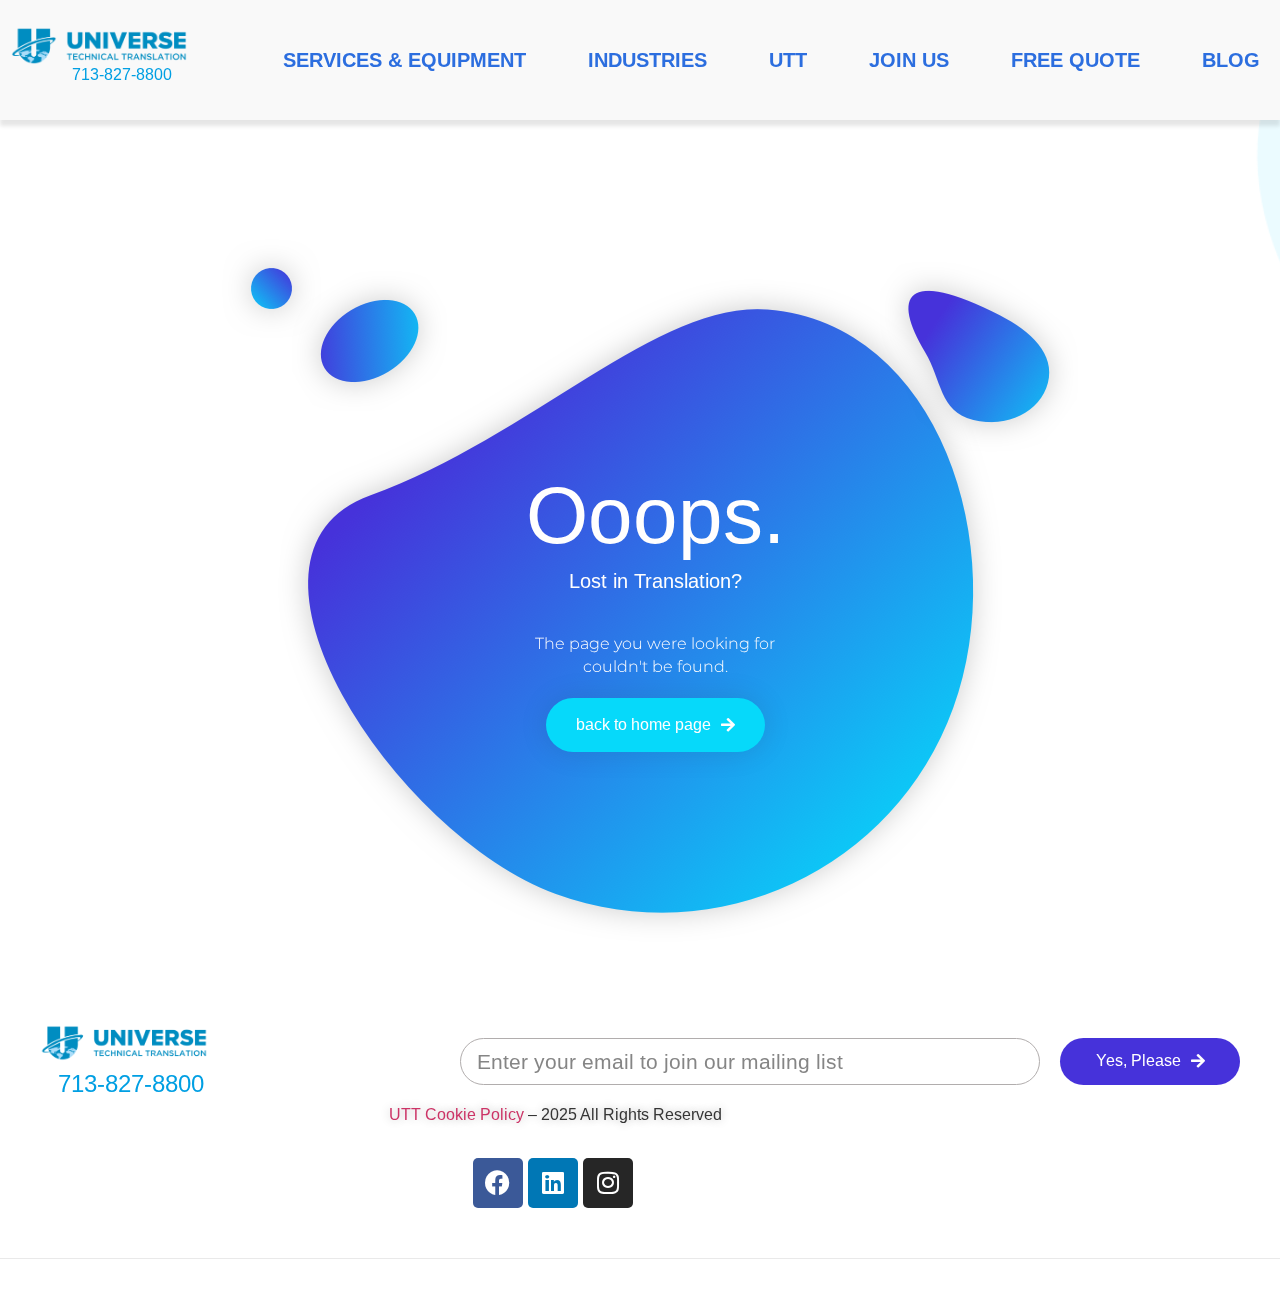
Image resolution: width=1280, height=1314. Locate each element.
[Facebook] (498, 1183)
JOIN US (909, 60)
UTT (788, 60)
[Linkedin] (553, 1183)
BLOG (1231, 60)
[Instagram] (608, 1183)
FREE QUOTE (1075, 60)
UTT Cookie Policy (456, 1114)
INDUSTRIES (647, 60)
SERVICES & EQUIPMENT (404, 60)
